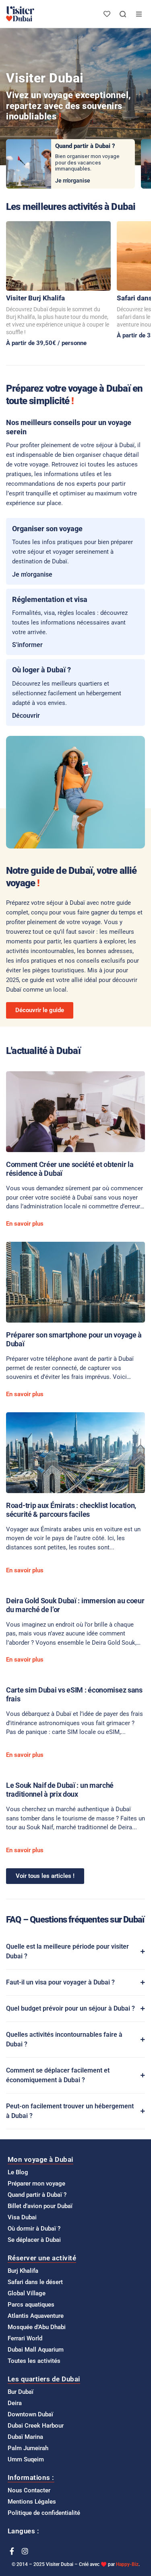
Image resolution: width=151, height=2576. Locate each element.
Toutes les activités (34, 2361)
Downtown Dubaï (30, 2414)
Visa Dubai (22, 2217)
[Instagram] (25, 2551)
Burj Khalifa (23, 2271)
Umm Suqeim (26, 2459)
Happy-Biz (127, 2564)
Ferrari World (25, 2338)
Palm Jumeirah (28, 2448)
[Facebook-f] (12, 2551)
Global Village (27, 2293)
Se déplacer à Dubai (34, 2240)
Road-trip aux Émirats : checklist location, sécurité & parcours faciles (71, 1510)
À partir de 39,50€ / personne (46, 343)
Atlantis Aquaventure (36, 2316)
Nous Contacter (29, 2490)
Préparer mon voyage (36, 2184)
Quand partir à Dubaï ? (37, 2195)
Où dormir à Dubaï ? (34, 2229)
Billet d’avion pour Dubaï (40, 2206)
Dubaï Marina (25, 2437)
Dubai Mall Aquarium (36, 2350)
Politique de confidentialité (44, 2513)
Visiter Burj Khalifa (35, 298)
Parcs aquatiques (31, 2305)
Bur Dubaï (21, 2392)
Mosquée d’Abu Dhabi (37, 2327)
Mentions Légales (32, 2502)
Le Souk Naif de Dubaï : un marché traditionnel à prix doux (60, 1790)
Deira (15, 2403)
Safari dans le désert (35, 2282)
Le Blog (18, 2172)
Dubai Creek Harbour (36, 2426)
